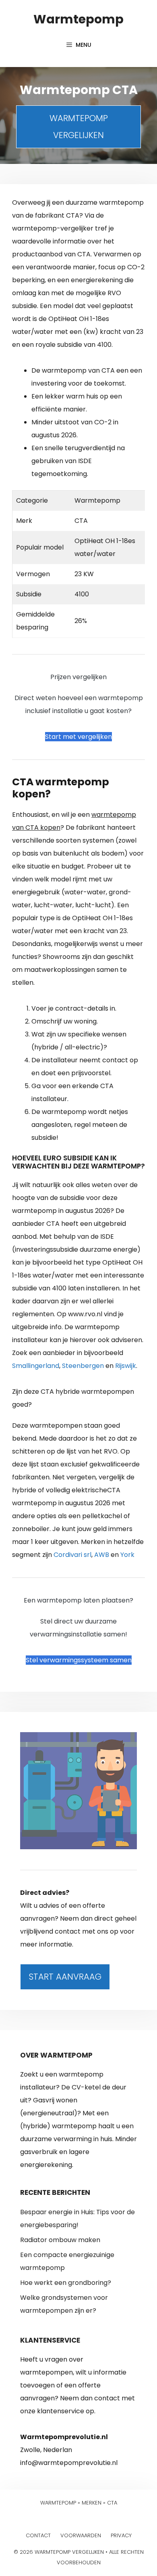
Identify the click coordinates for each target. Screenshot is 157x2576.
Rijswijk (126, 1366)
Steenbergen (83, 1366)
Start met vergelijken (78, 737)
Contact (38, 2535)
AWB (102, 1555)
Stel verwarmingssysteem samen (79, 1660)
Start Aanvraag (65, 1977)
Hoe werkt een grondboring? (66, 2283)
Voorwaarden (81, 2535)
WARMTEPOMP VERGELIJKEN (79, 127)
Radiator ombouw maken (60, 2240)
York (127, 1555)
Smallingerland (36, 1366)
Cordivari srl (72, 1555)
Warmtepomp (78, 19)
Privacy (121, 2535)
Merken (92, 2503)
